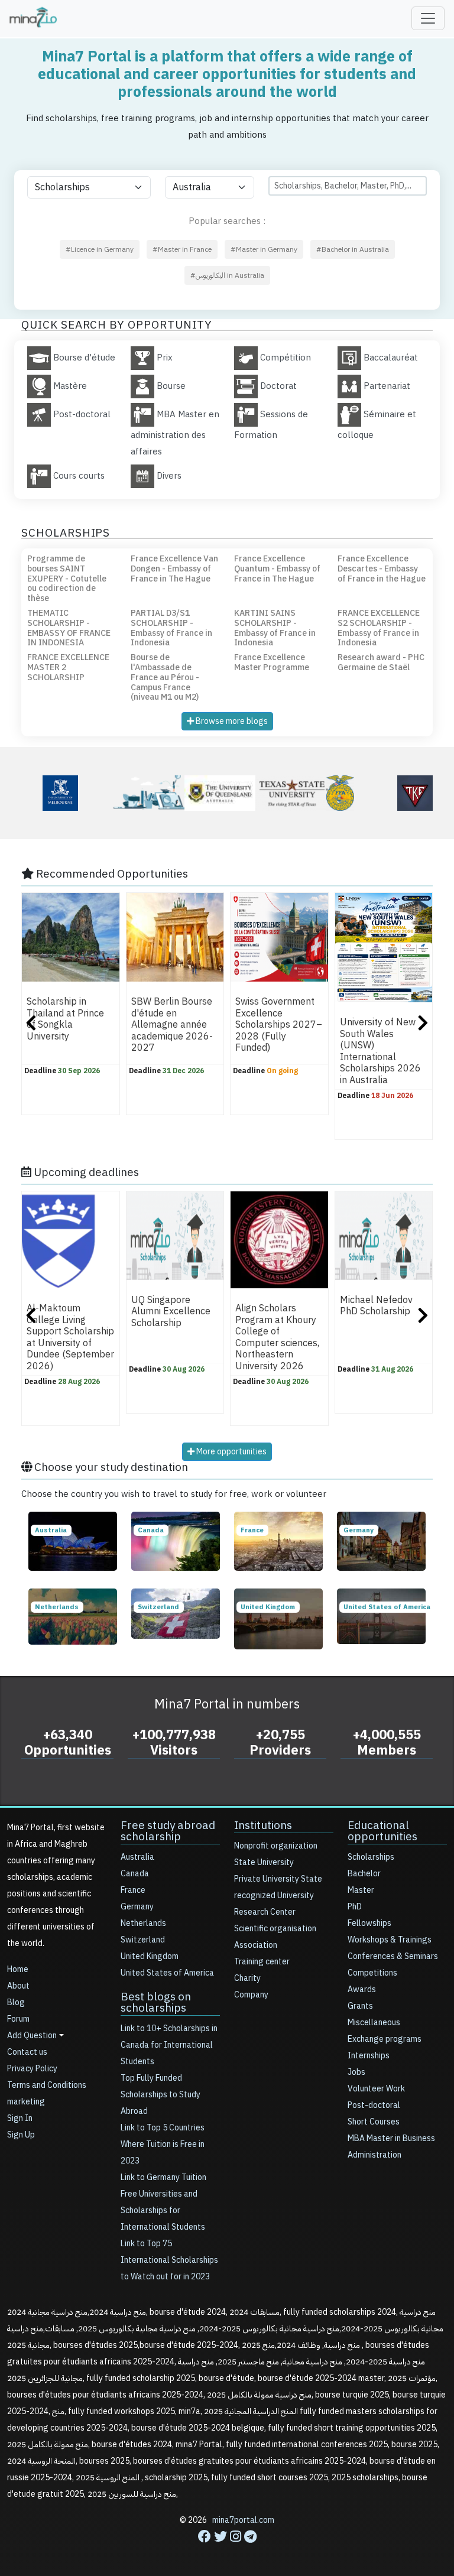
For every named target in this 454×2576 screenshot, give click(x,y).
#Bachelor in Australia (353, 249)
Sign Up (21, 2135)
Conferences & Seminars (393, 1956)
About (18, 1986)
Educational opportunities (382, 1831)
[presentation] (31, 1024)
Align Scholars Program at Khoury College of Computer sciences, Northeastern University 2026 (277, 1338)
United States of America (167, 1973)
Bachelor (364, 1874)
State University (264, 1862)
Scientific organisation (275, 1929)
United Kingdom (150, 1956)
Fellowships (369, 1923)
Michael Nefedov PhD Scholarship (376, 1306)
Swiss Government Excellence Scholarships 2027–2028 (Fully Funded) (279, 1025)
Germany (137, 1907)
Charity (247, 1978)
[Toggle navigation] (428, 18)
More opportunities (231, 1452)
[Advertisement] (227, 2549)
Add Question (32, 2036)
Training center (262, 1962)
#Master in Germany (264, 249)
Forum (18, 2019)
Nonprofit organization (276, 1846)
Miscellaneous (374, 2023)
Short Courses (374, 2122)
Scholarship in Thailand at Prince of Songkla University (65, 1019)
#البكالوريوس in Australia (227, 275)
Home (18, 1969)
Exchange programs (385, 2039)
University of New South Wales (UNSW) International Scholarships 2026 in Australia (380, 1051)
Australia (137, 1857)
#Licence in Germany (100, 249)
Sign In (20, 2118)
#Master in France (182, 249)
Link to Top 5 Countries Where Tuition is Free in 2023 (163, 2144)
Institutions (263, 1825)
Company (251, 1995)
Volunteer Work (376, 2089)
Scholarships (371, 1857)
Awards (362, 1989)
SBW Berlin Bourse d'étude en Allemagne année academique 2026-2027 (172, 1025)
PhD (355, 1907)
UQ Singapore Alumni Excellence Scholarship (171, 1312)
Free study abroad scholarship (168, 1831)
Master (361, 1890)
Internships (369, 2056)
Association (256, 1945)
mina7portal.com (243, 2520)
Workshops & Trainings (390, 1940)
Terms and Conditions (47, 2085)
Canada (135, 1874)
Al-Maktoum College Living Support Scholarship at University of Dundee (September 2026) (70, 1338)
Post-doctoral (374, 2105)
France (133, 1890)
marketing (26, 2102)
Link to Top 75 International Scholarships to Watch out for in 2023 (169, 2260)
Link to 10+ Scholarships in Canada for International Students (169, 2045)
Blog (16, 2002)
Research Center (265, 1912)
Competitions (372, 1973)
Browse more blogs (231, 721)
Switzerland (143, 1940)
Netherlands (143, 1923)
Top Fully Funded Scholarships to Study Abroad (160, 2095)
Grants (360, 2006)
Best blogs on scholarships (156, 2002)
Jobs (356, 2072)
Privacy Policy (32, 2069)
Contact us (27, 2052)
